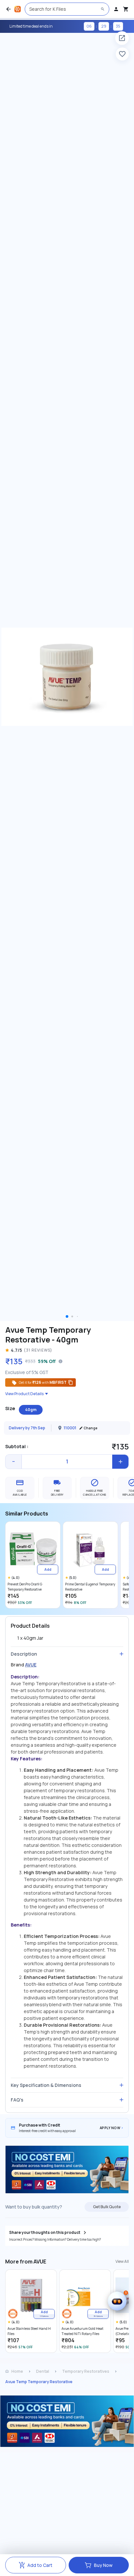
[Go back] (8, 9)
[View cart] (126, 9)
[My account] (116, 9)
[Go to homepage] (18, 9)
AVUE (31, 1665)
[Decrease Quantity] (14, 1462)
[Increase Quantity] (120, 1462)
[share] (122, 38)
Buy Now (103, 2565)
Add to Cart (40, 2565)
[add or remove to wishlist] (122, 54)
